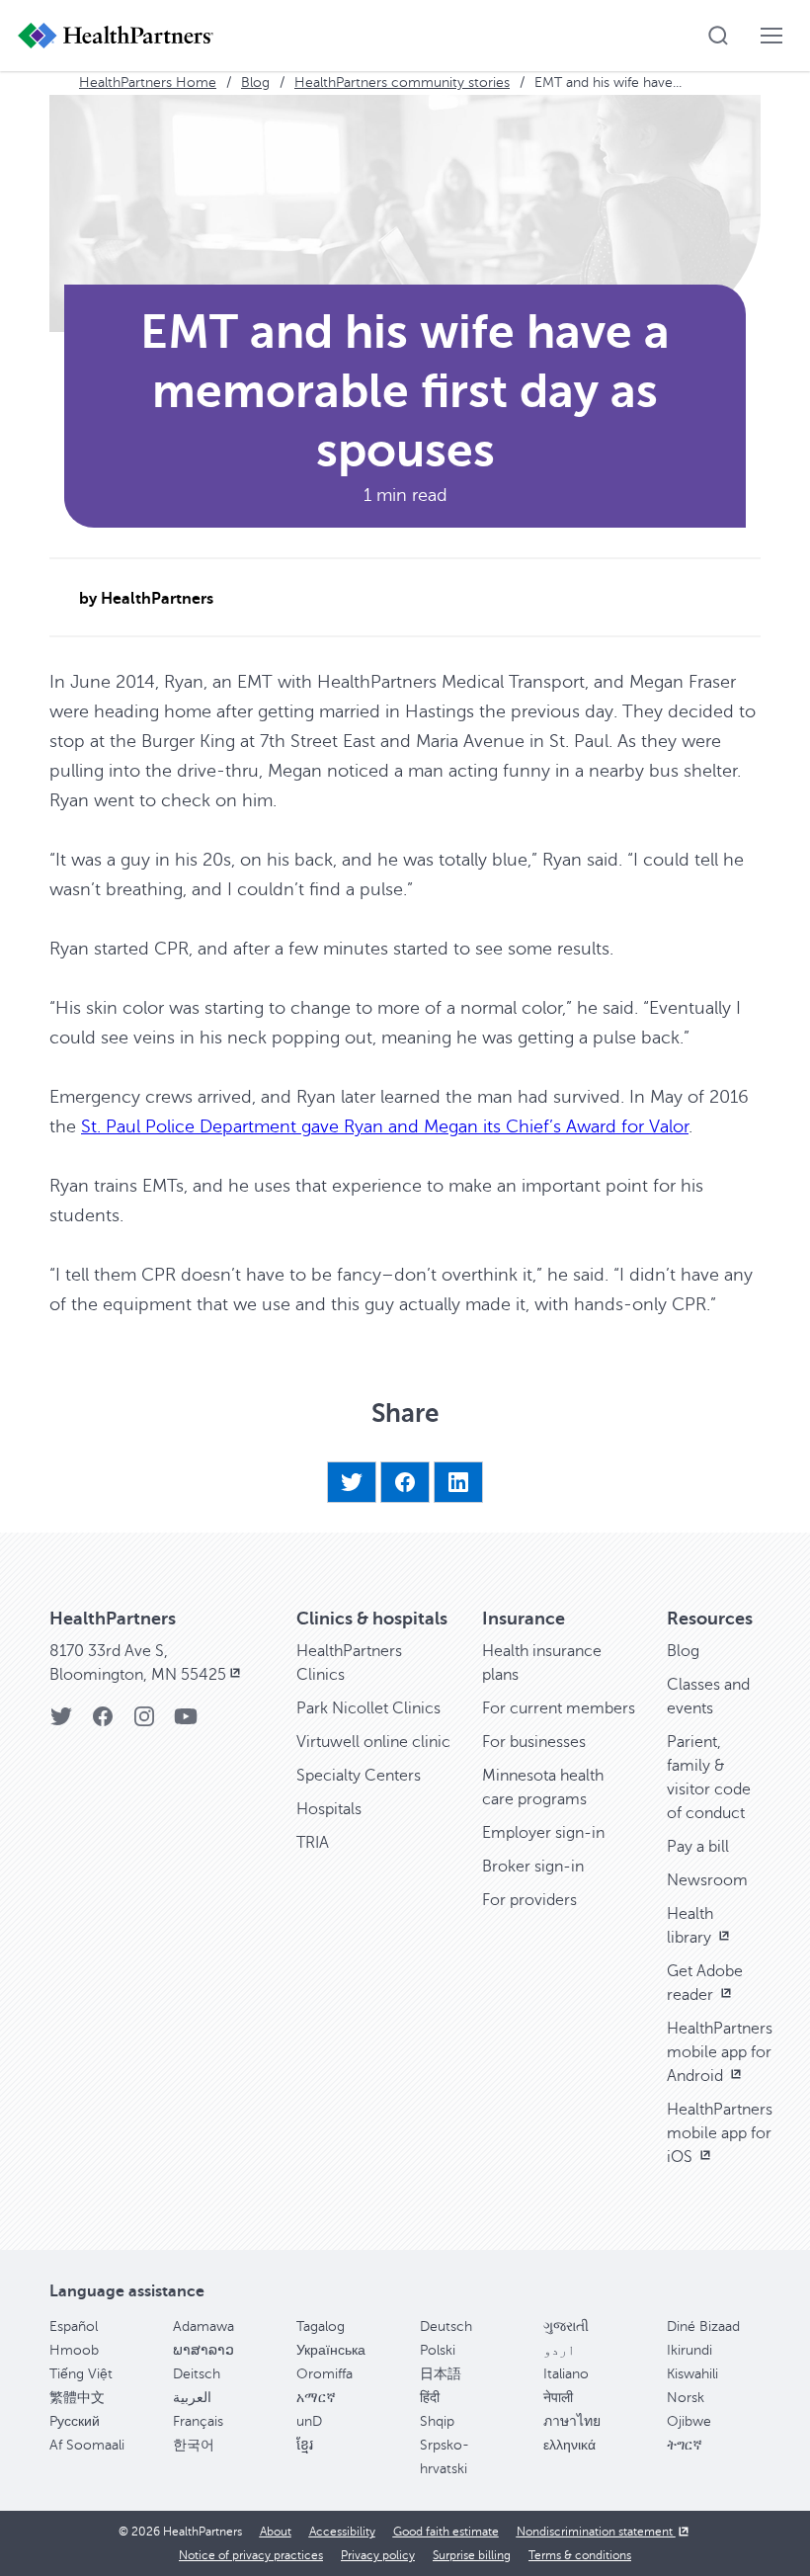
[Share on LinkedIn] (458, 1482)
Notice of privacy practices (251, 2555)
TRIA (313, 1843)
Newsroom (707, 1880)
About (276, 2532)
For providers (529, 1900)
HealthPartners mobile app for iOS (720, 2133)
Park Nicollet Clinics (368, 1708)
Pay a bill (698, 1847)
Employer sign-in (543, 1833)
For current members (559, 1708)
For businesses (534, 1742)
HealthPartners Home (148, 83)
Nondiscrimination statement (596, 2532)
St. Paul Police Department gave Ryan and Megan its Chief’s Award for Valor (385, 1126)
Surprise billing (472, 2555)
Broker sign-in (533, 1867)
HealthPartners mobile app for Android (720, 2052)
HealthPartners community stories (402, 83)
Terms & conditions (580, 2555)
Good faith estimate (446, 2532)
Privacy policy (378, 2555)
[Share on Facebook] (405, 1482)
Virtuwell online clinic (373, 1742)
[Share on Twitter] (352, 1482)
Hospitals (329, 1809)
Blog (255, 83)
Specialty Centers (359, 1776)
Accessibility (342, 2532)
